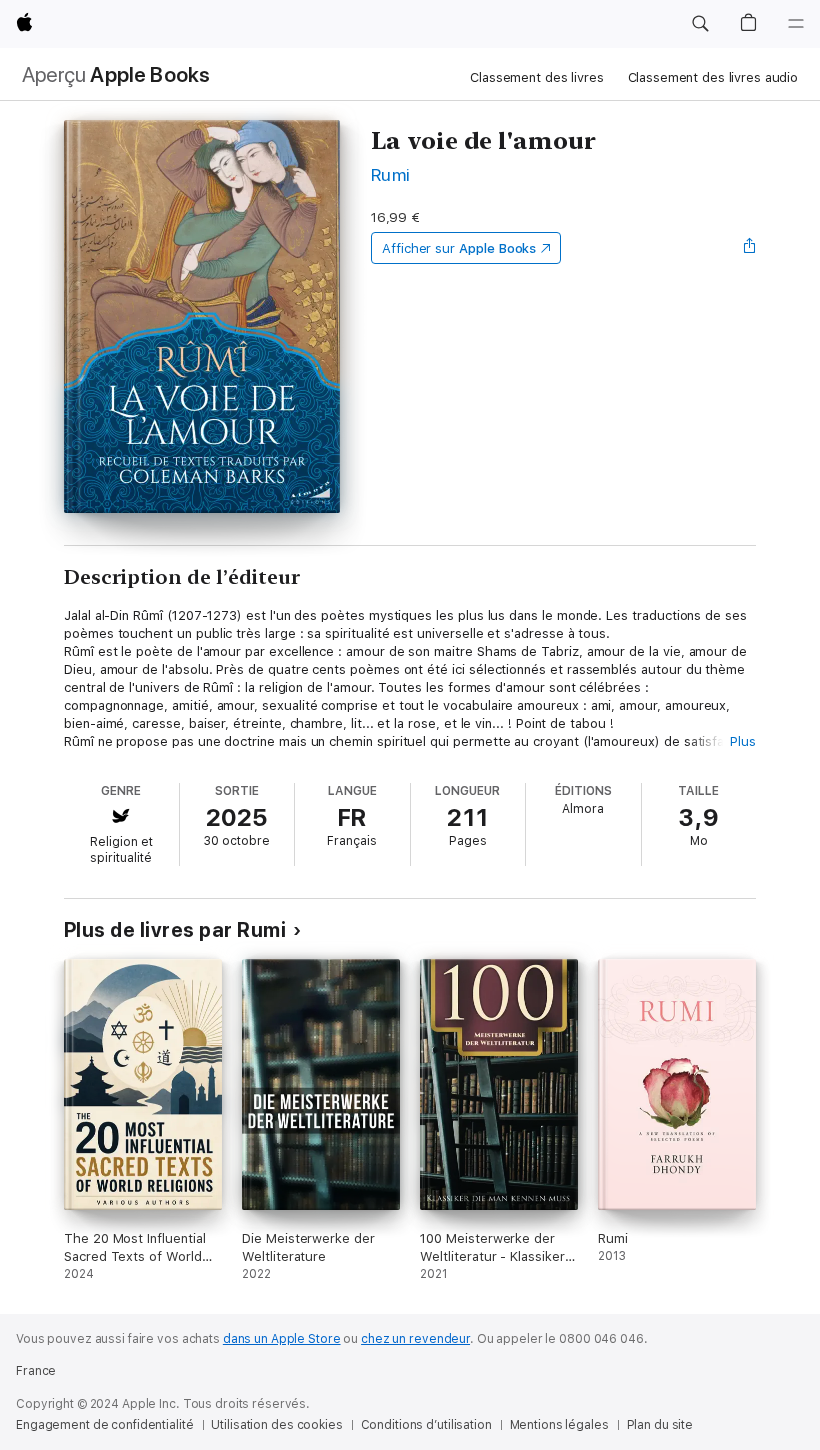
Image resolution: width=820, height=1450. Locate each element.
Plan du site (660, 1425)
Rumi (391, 174)
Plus (743, 741)
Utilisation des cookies (276, 1425)
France (36, 1371)
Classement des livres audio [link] (713, 77)
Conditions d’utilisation (426, 1425)
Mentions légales (559, 1425)
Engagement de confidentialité (105, 1425)
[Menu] (796, 24)
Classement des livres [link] (536, 77)
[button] (700, 24)
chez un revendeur (415, 1339)
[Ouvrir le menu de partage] (750, 248)
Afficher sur (459, 248)
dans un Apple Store (282, 1339)
